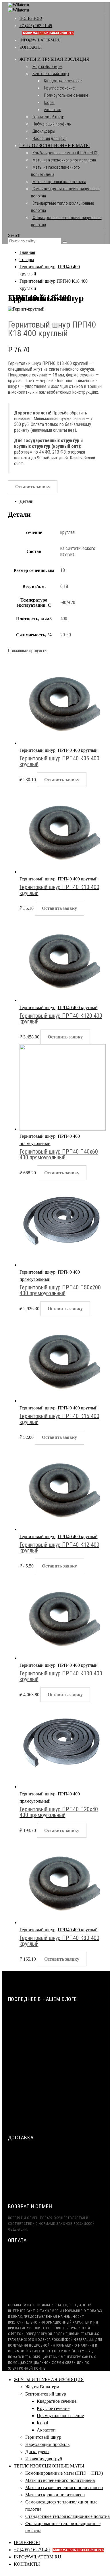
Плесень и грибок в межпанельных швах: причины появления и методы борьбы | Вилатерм (57, 2119)
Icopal (49, 102)
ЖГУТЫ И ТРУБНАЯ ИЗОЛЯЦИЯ (55, 59)
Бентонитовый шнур (51, 74)
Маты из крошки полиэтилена (59, 182)
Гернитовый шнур (48, 117)
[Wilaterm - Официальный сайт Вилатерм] (19, 7)
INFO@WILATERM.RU (40, 40)
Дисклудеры (44, 131)
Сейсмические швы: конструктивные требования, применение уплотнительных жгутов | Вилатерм (59, 2018)
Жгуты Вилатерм (47, 66)
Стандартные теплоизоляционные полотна (67, 2516)
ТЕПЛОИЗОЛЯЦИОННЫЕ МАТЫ (55, 145)
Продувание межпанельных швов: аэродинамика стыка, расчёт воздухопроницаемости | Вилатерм (53, 2069)
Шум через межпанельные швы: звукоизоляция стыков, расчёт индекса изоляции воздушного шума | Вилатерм (57, 2044)
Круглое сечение (59, 88)
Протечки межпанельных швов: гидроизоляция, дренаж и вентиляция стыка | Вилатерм (61, 2094)
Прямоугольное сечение (66, 95)
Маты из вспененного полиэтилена (64, 160)
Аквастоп (53, 110)
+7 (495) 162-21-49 (59, 2550)
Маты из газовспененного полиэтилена (64, 2487)
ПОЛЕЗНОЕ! (31, 19)
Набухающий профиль (52, 124)
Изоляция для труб (49, 138)
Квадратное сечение (63, 81)
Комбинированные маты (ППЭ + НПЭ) (65, 153)
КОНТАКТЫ (31, 47)
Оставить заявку (33, 487)
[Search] (65, 242)
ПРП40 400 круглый (78, 750)
